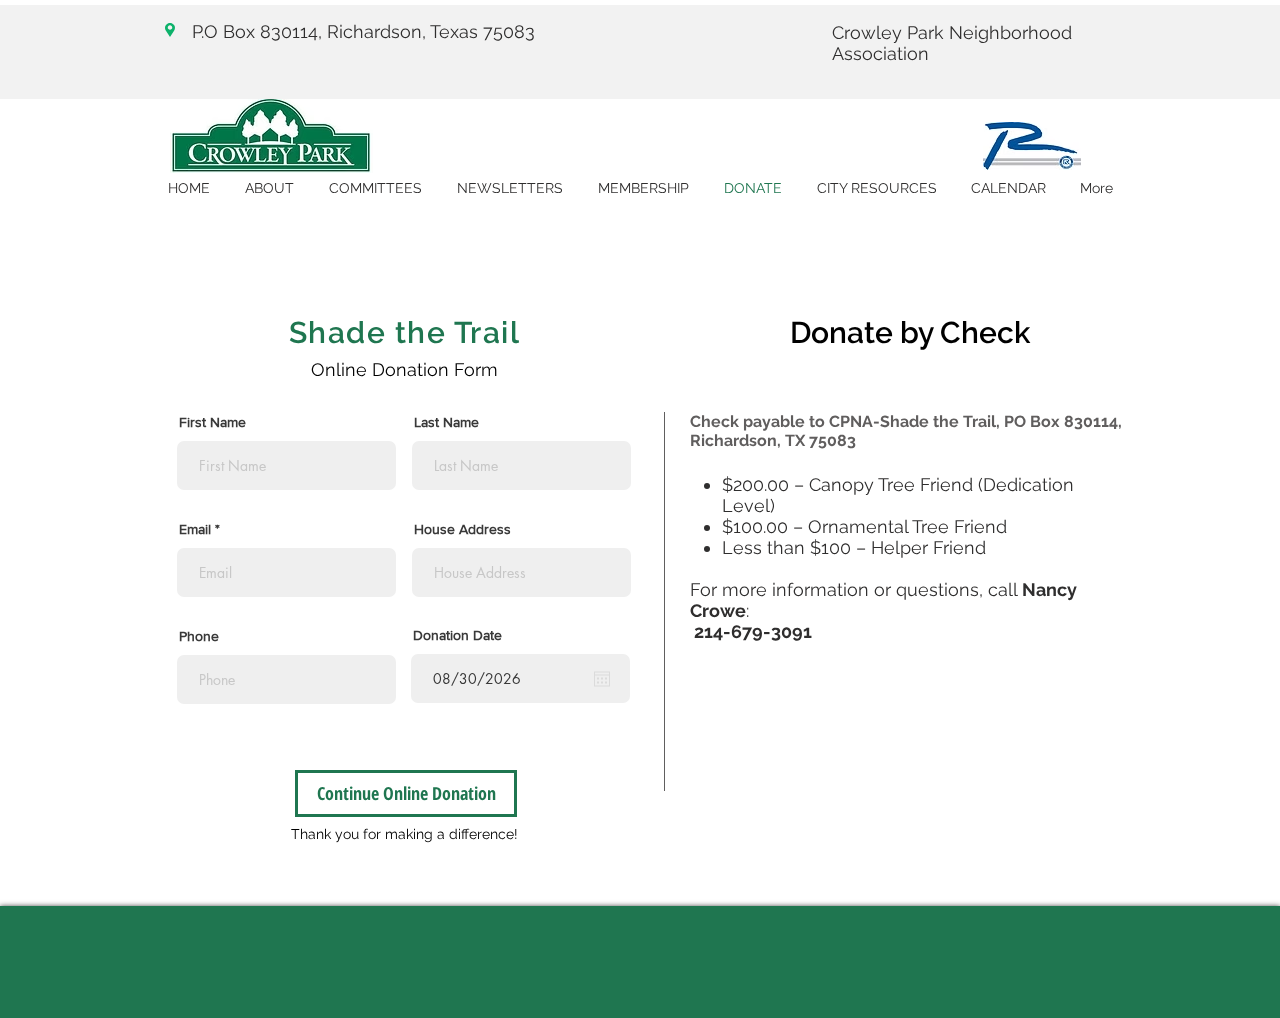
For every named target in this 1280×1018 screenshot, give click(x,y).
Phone (199, 636)
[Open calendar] (602, 679)
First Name (212, 422)
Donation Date (457, 635)
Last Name (446, 422)
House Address (462, 529)
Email (195, 529)
